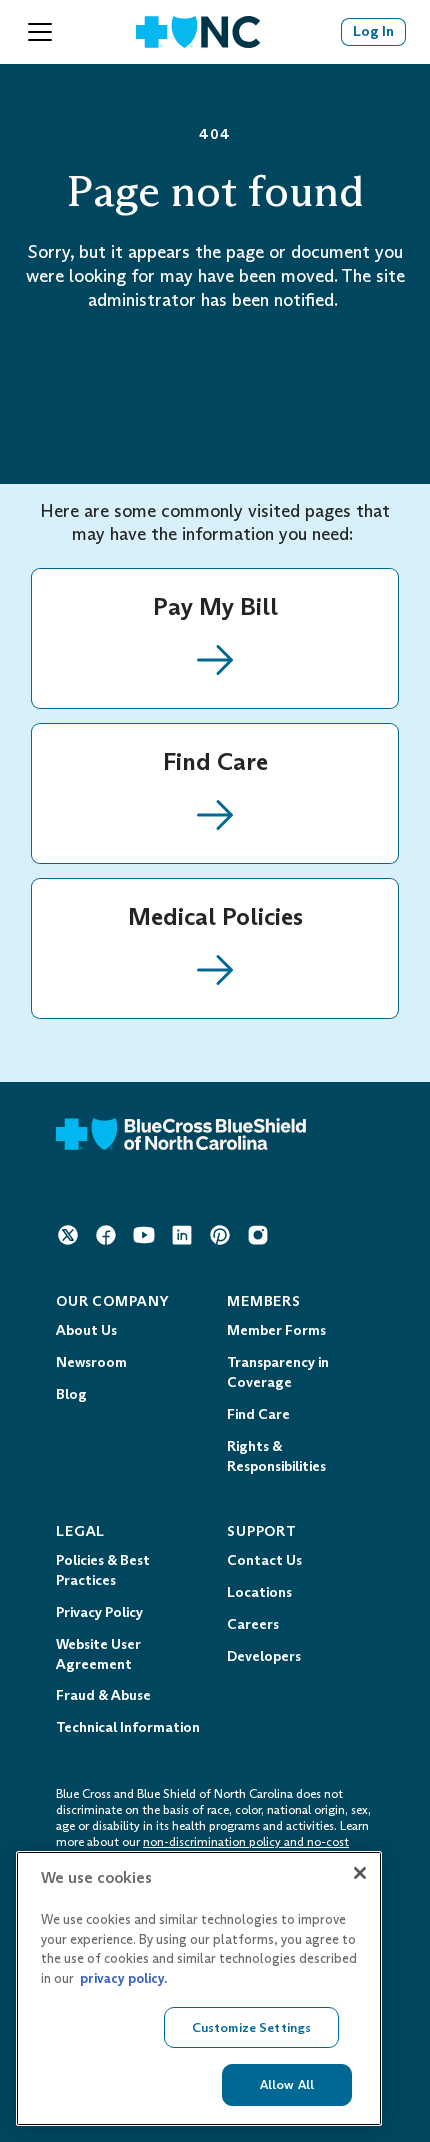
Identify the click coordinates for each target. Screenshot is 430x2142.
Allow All (287, 2084)
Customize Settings (251, 2027)
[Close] (360, 1873)
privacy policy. (123, 1978)
